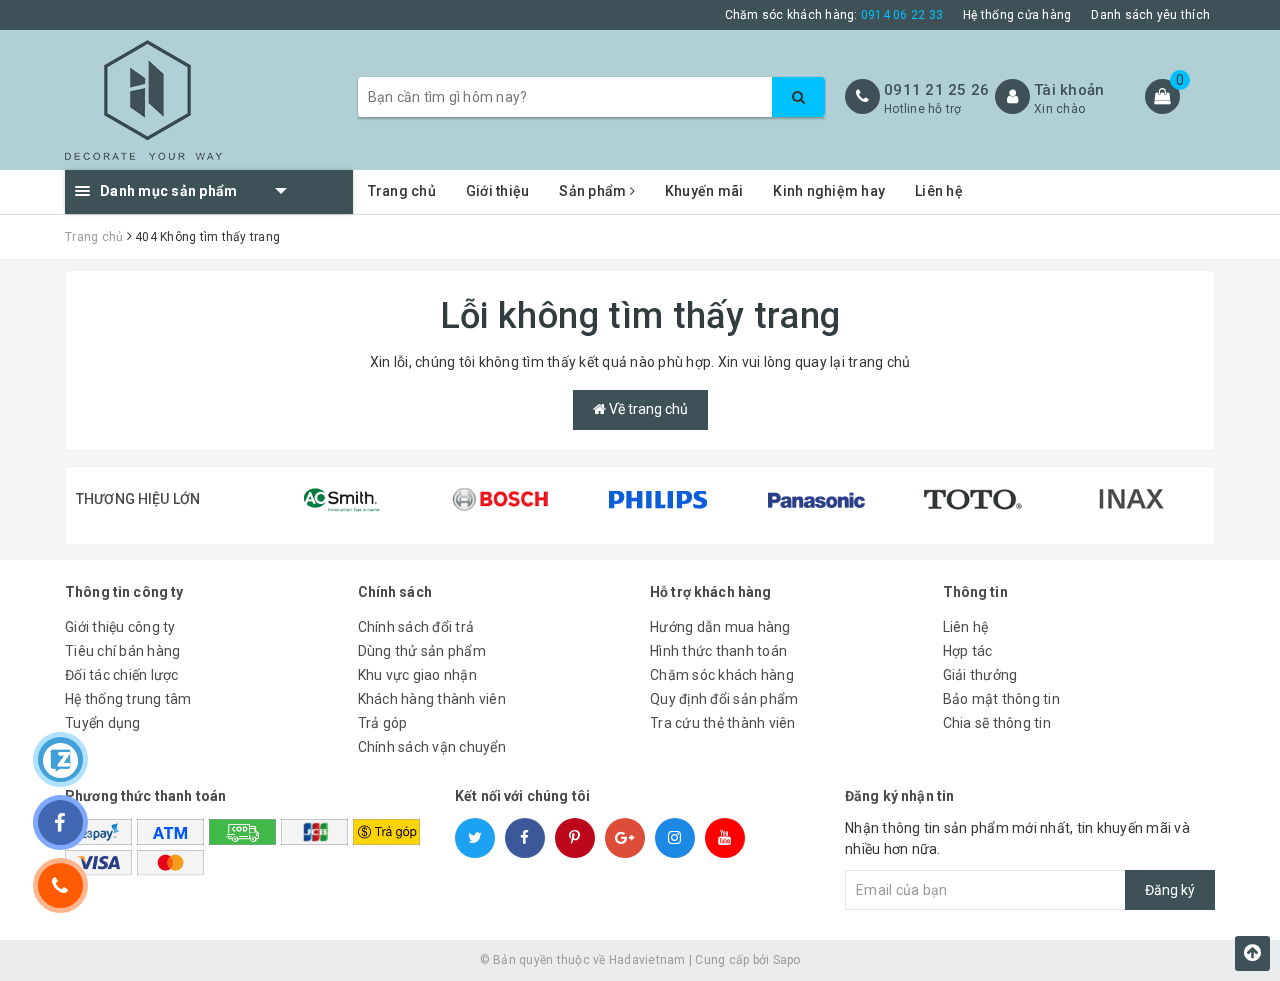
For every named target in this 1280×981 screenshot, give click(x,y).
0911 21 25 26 (936, 90)
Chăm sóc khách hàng (722, 675)
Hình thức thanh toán (718, 651)
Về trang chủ (647, 409)
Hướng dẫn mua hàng (720, 627)
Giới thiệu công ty (120, 627)
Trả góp (383, 723)
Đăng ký (1170, 890)
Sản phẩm (594, 191)
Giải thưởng (980, 675)
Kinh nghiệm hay (829, 191)
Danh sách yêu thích (1150, 15)
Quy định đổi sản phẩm (724, 699)
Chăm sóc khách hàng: (834, 15)
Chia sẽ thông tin (997, 723)
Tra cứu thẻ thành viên (723, 723)
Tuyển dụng (103, 723)
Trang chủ (402, 191)
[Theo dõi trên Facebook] (60, 822)
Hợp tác (968, 651)
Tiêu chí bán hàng (122, 651)
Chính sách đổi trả (416, 627)
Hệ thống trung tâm (128, 699)
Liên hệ (939, 191)
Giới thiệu (498, 191)
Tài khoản (1069, 90)
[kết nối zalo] (60, 759)
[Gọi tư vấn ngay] (60, 885)
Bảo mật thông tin (1001, 699)
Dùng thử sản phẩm (422, 651)
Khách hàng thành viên (432, 699)
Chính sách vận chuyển (432, 747)
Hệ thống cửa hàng (1017, 15)
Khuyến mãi (704, 191)
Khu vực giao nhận (417, 675)
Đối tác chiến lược (122, 675)
